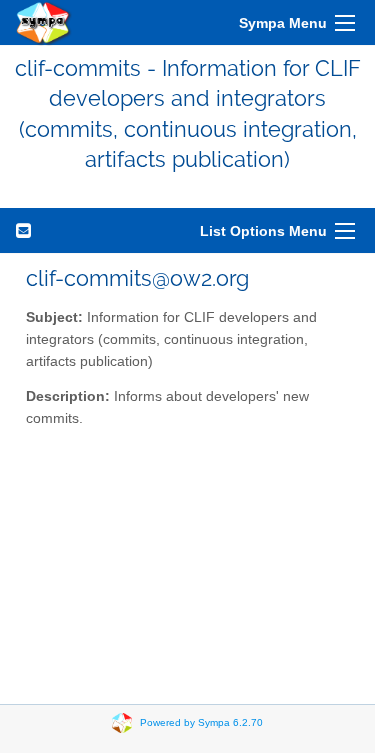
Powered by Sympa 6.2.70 (201, 721)
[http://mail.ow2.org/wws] (44, 22)
